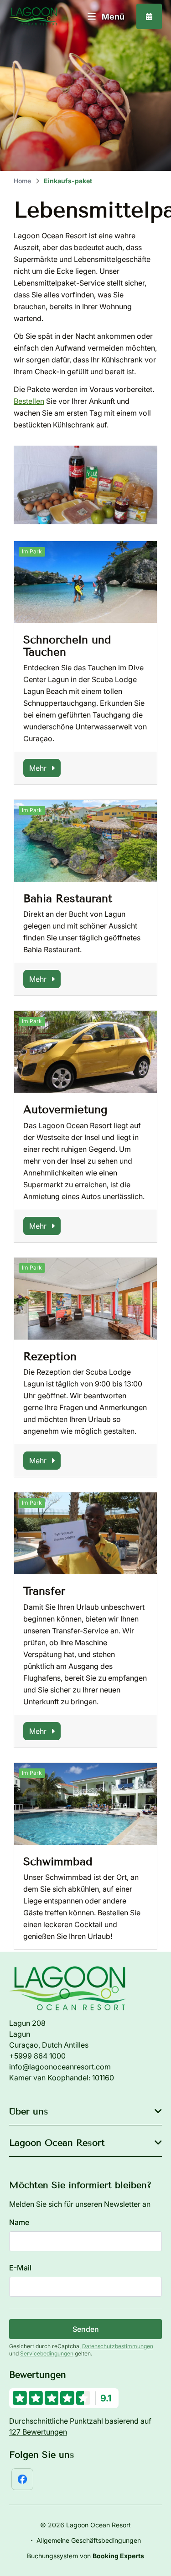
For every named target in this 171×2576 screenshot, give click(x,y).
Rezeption (50, 1356)
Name (19, 2222)
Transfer (44, 1591)
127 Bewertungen (38, 2432)
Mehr (38, 768)
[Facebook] (22, 2479)
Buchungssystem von (85, 2556)
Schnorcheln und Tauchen (67, 645)
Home (22, 181)
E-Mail (20, 2268)
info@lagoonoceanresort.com (60, 2067)
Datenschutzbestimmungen (118, 2346)
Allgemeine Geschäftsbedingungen (89, 2540)
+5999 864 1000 (37, 2056)
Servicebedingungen (47, 2353)
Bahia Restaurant (68, 898)
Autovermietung (65, 1109)
